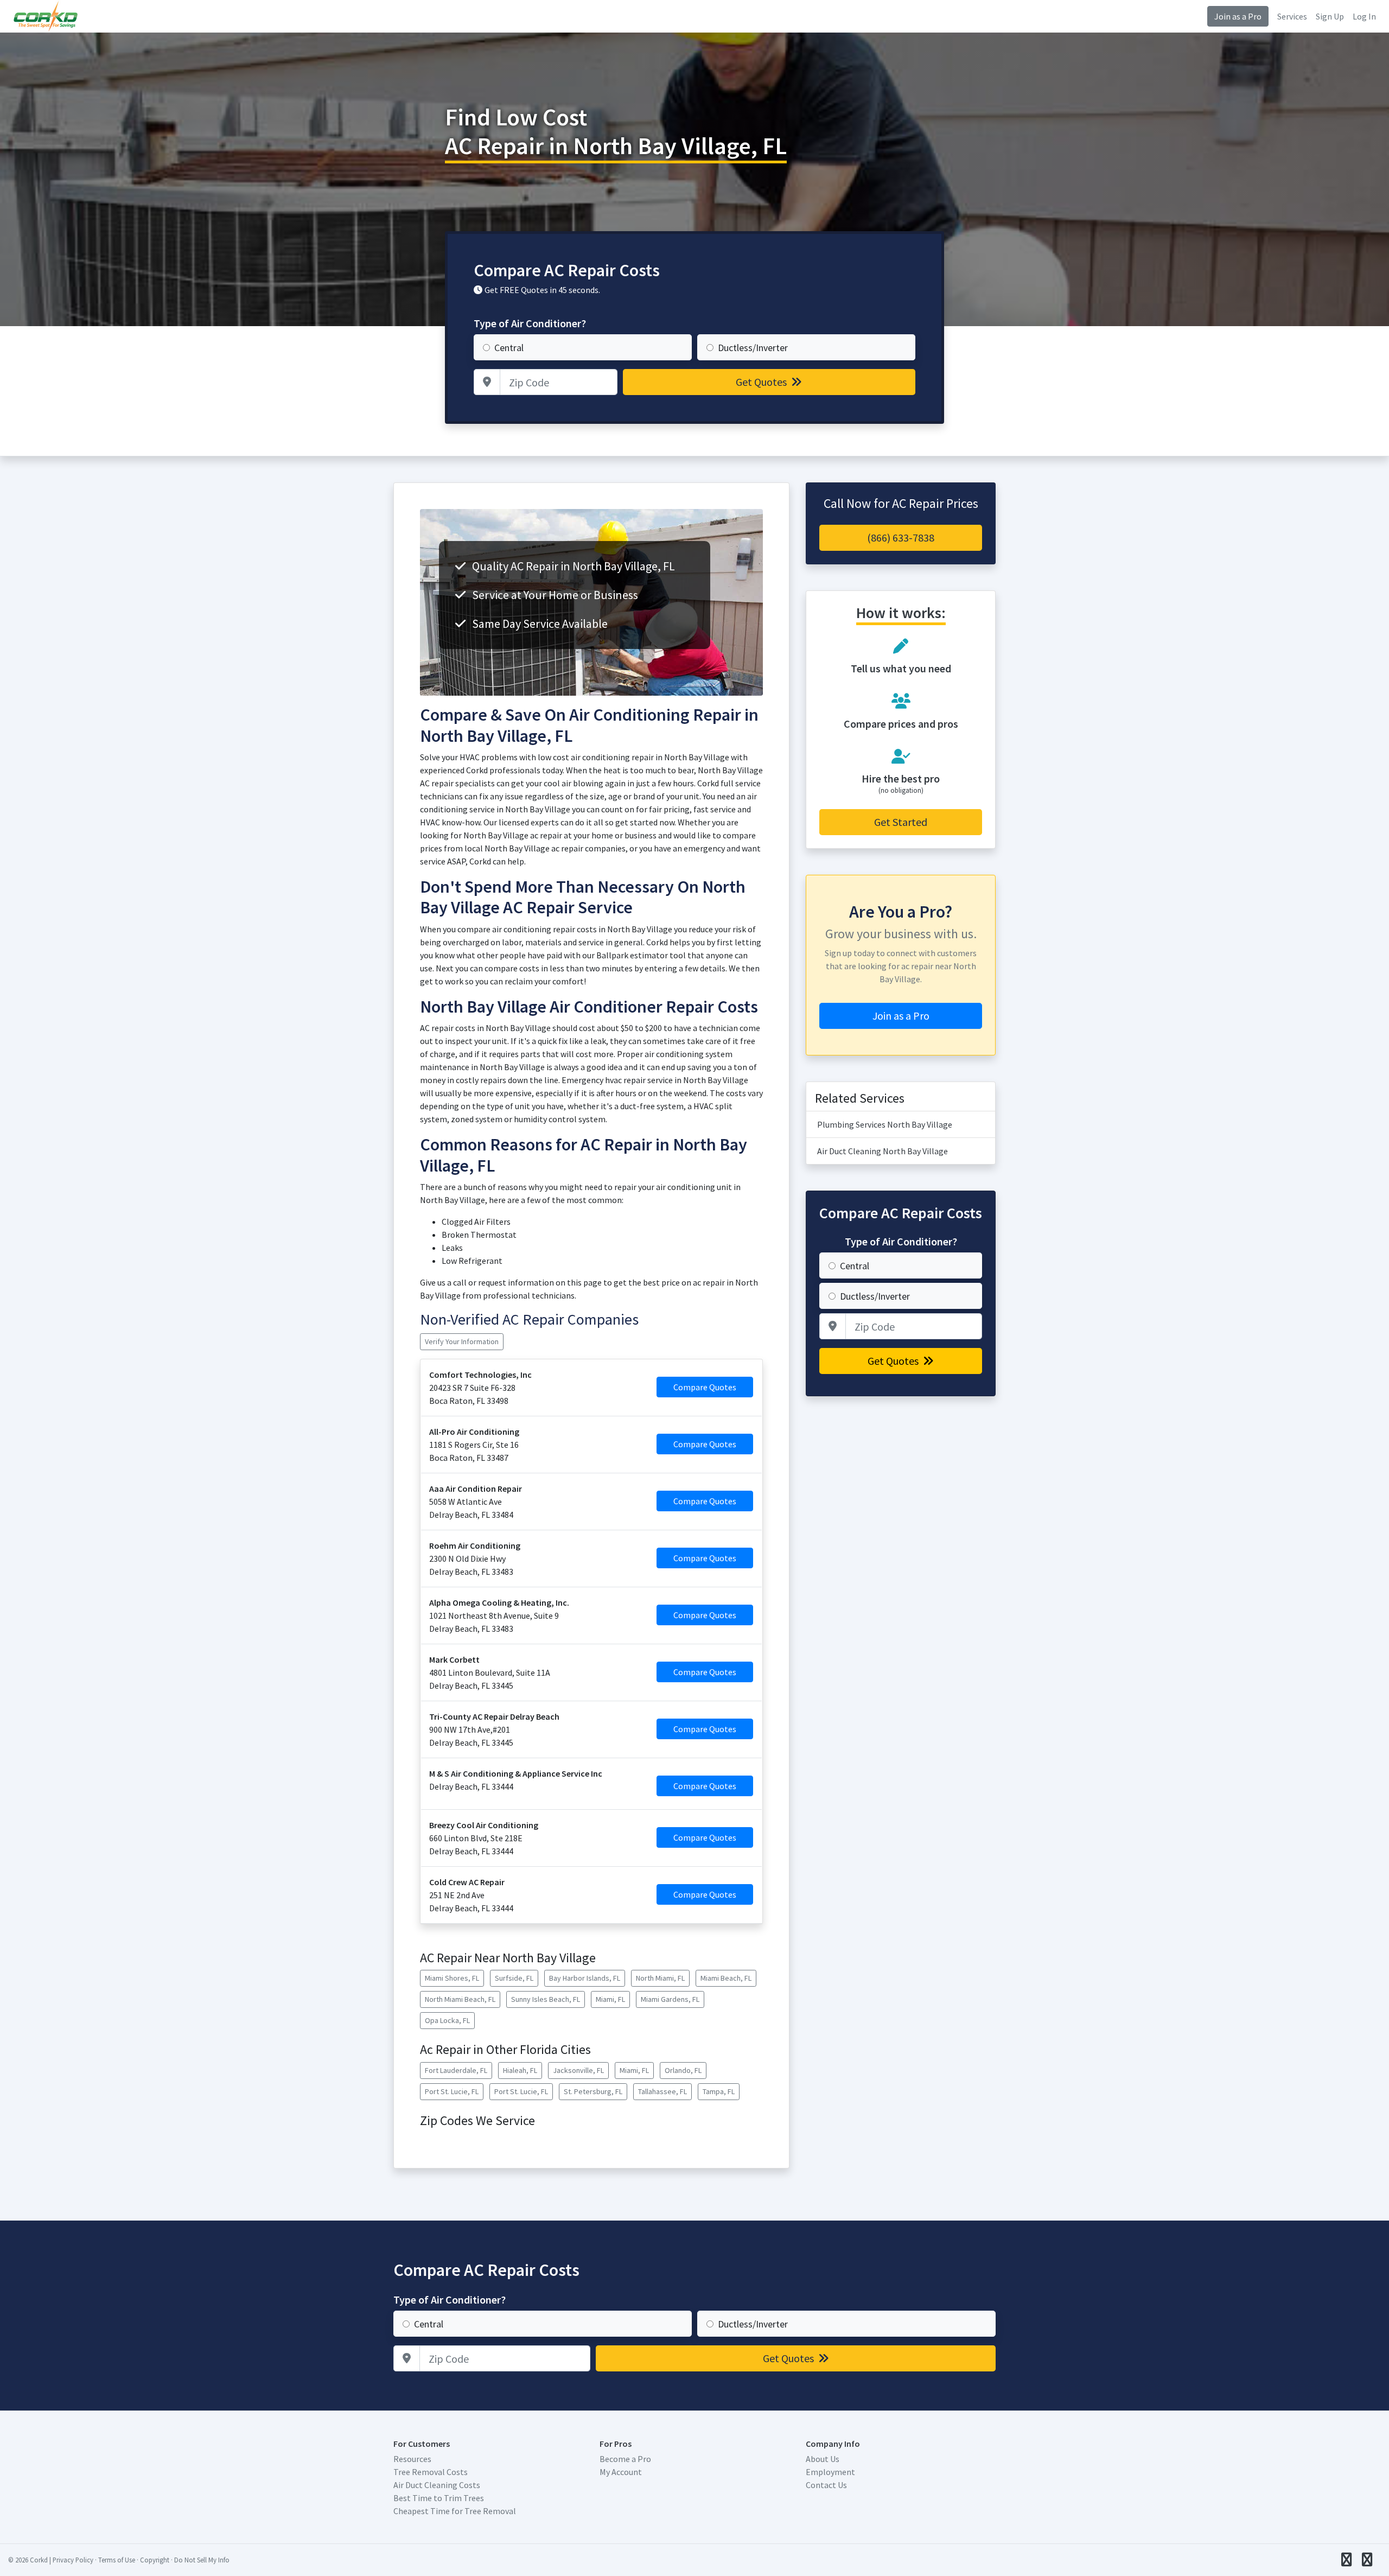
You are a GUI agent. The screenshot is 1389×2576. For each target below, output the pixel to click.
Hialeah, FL (520, 2070)
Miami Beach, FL (726, 1978)
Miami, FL (610, 1999)
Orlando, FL (683, 2070)
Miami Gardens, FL (670, 1999)
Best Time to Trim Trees (439, 2498)
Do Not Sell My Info (202, 2560)
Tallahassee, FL (662, 2091)
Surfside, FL (514, 1978)
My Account (621, 2472)
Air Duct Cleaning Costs (437, 2485)
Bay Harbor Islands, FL (585, 1978)
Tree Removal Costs (431, 2472)
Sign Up (1330, 16)
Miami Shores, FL (452, 1978)
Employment (830, 2472)
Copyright (155, 2560)
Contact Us (826, 2485)
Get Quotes (762, 382)
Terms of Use (117, 2560)
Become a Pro (625, 2459)
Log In (1364, 16)
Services (1292, 16)
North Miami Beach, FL (460, 1999)
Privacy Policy (73, 2560)
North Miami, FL (660, 1978)
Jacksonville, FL (578, 2070)
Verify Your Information (462, 1341)
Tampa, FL (719, 2091)
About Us (823, 2459)
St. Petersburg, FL (593, 2091)
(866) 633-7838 (901, 538)
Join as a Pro (1238, 16)
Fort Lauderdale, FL (456, 2070)
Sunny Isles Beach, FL (546, 1999)
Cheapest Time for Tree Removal (455, 2511)
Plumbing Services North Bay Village (885, 1124)
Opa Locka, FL (447, 2020)
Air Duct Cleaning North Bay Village (883, 1151)
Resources (412, 2459)
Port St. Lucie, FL (452, 2091)
